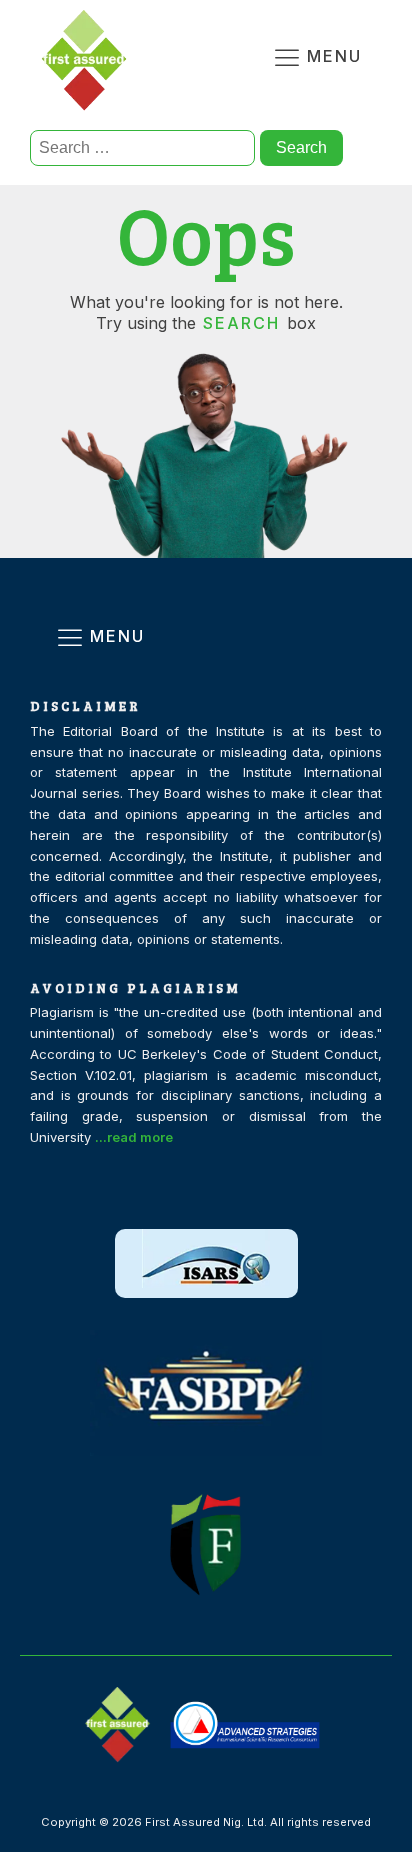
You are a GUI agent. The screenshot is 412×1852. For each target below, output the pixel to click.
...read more (134, 1137)
